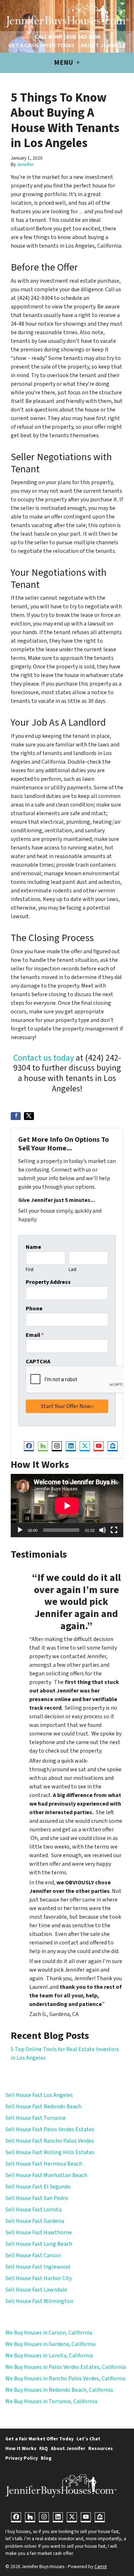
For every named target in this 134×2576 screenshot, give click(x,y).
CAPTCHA (38, 1362)
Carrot (101, 2567)
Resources (101, 2448)
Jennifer (25, 164)
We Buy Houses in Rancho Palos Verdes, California (65, 2378)
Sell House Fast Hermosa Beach (44, 2164)
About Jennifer (103, 45)
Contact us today (44, 1058)
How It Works (21, 2448)
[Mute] (103, 1530)
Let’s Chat (88, 2439)
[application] (67, 1506)
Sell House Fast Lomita (33, 2210)
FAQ (44, 2448)
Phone (34, 1309)
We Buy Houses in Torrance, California (51, 2401)
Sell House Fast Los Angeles (39, 2095)
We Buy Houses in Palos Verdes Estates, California (66, 2367)
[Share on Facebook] (16, 1116)
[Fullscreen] (114, 1530)
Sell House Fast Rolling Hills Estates (50, 2152)
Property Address (48, 1282)
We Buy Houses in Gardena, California (50, 2344)
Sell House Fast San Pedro (37, 2198)
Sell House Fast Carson (33, 2255)
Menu (64, 63)
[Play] (20, 1530)
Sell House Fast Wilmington (39, 2301)
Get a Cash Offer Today (41, 45)
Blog (46, 2458)
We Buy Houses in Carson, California (49, 2333)
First (30, 1270)
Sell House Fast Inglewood (38, 2267)
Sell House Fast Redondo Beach (43, 2107)
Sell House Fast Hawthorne (39, 2232)
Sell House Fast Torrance (36, 2118)
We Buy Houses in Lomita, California (49, 2356)
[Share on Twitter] (29, 1116)
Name (33, 1247)
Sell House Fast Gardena (35, 2221)
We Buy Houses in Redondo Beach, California (59, 2390)
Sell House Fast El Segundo (38, 2187)
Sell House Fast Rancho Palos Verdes (50, 2141)
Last (73, 1270)
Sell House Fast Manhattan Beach (46, 2175)
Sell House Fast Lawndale (36, 2290)
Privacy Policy (22, 2458)
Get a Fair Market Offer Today (39, 2439)
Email (35, 1335)
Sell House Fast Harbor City (39, 2278)
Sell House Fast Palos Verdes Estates (50, 2129)
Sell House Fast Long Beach (39, 2244)
